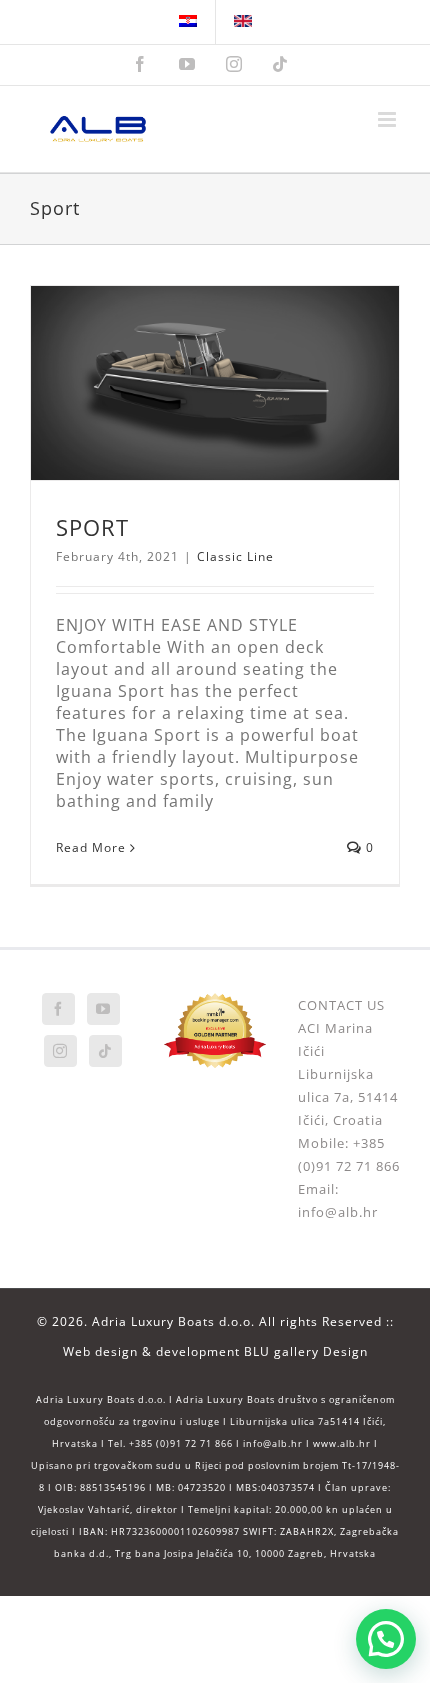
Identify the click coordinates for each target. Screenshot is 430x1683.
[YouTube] (103, 1009)
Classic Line (235, 556)
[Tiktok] (105, 1051)
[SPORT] (215, 383)
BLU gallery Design (306, 1351)
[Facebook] (58, 1009)
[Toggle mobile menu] (389, 119)
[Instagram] (60, 1051)
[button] (386, 1639)
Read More (91, 847)
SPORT (92, 527)
